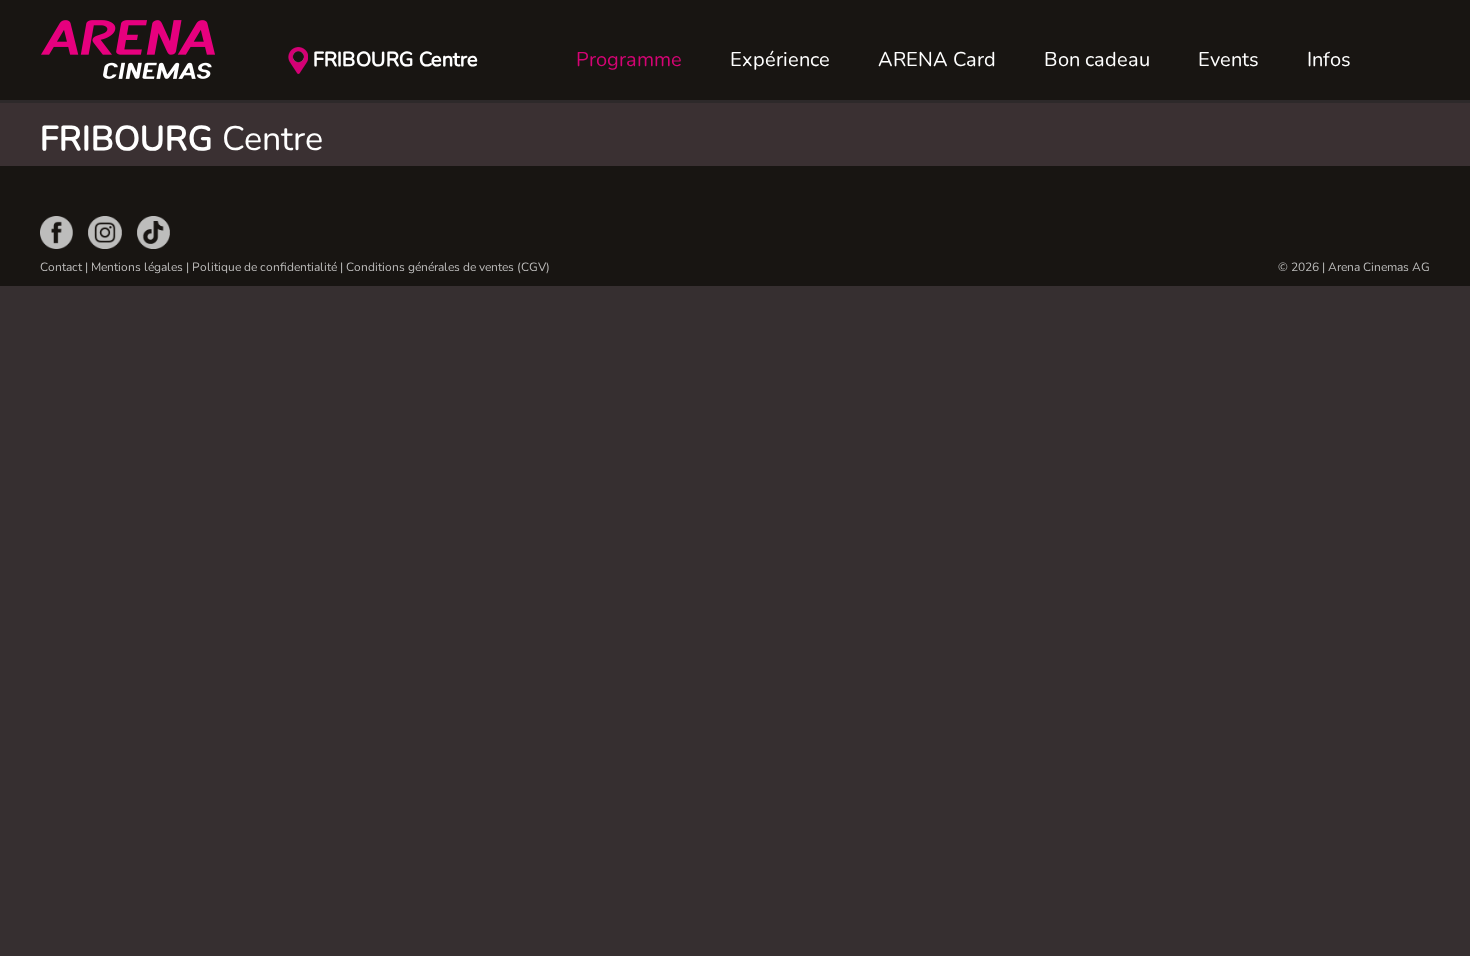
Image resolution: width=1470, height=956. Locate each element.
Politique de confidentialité (264, 267)
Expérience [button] (780, 59)
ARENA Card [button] (937, 59)
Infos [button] (1329, 59)
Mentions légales (137, 267)
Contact (61, 267)
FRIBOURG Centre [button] (395, 59)
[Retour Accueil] (140, 50)
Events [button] (1228, 59)
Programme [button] (629, 59)
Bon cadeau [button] (1097, 59)
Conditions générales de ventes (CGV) (448, 267)
